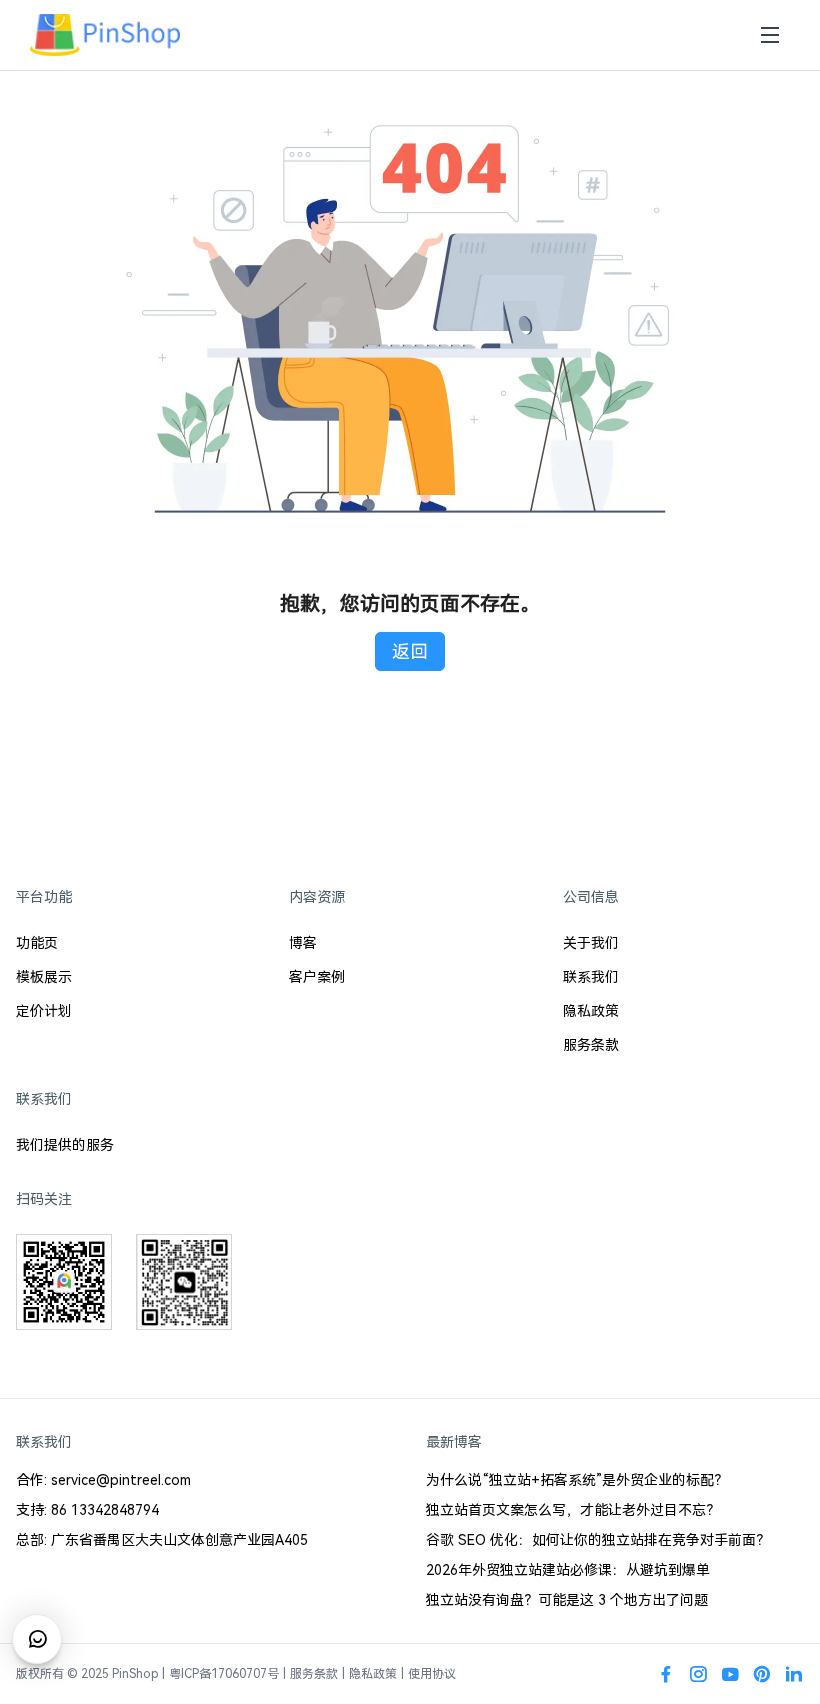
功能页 (37, 943)
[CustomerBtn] (37, 1639)
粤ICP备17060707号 (224, 1674)
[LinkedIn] (794, 1674)
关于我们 (591, 943)
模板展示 (44, 977)
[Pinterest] (762, 1674)
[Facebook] (666, 1674)
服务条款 (591, 1045)
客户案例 (317, 977)
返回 (410, 651)
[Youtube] (730, 1674)
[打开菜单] (770, 35)
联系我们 (591, 977)
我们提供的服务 (65, 1145)
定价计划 (44, 1011)
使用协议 (432, 1674)
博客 (303, 943)
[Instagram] (698, 1674)
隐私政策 (591, 1011)
